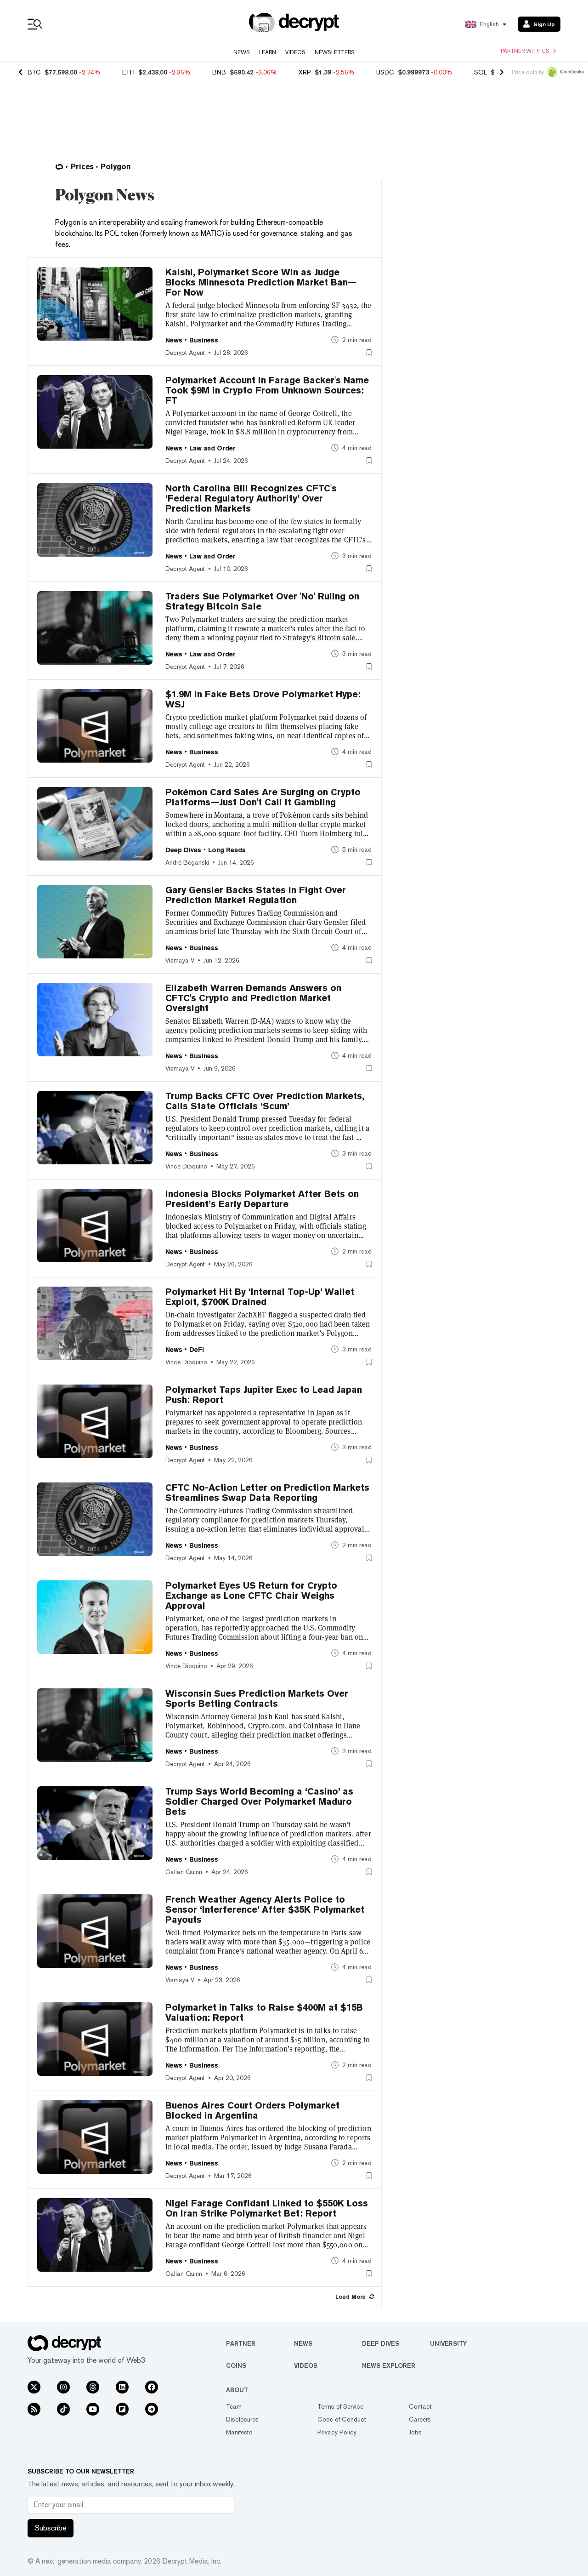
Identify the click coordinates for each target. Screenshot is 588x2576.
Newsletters (335, 52)
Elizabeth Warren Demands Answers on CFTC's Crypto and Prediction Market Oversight (253, 998)
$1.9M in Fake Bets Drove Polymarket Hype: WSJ (263, 699)
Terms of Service (340, 2406)
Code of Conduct (342, 2419)
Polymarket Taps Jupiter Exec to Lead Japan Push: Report (264, 1395)
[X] (34, 2387)
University (448, 2343)
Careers (420, 2419)
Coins (236, 2365)
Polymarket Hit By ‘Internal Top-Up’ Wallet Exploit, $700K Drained (260, 1297)
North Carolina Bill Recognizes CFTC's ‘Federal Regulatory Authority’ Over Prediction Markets (251, 498)
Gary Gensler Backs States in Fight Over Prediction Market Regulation (256, 895)
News (242, 52)
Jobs (415, 2432)
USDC (385, 72)
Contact (420, 2406)
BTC (34, 72)
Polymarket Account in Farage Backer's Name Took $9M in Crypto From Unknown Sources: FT (267, 390)
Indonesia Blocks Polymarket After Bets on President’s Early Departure (262, 1199)
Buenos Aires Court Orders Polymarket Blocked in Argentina (252, 2110)
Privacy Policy (337, 2432)
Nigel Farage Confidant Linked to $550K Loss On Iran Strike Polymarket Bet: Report (267, 2208)
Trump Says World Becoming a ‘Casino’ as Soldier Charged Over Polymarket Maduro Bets (259, 1801)
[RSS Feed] (34, 2409)
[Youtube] (93, 2409)
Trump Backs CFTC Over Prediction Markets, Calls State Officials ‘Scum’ (265, 1101)
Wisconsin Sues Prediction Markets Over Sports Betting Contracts (257, 1698)
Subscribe (51, 2528)
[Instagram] (63, 2387)
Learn (268, 52)
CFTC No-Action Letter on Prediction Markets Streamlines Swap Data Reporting (267, 1493)
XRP (305, 72)
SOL (481, 72)
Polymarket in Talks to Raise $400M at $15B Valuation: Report (264, 2012)
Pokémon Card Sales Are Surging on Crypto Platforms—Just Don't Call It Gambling (263, 797)
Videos (295, 52)
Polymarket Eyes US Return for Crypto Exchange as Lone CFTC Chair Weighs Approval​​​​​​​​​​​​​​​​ (251, 1596)
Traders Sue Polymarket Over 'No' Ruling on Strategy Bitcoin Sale (262, 601)
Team (234, 2406)
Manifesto (239, 2432)
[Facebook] (152, 2387)
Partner (241, 2343)
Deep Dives (381, 2343)
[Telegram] (152, 2409)
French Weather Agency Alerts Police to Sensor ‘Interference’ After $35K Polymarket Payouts (265, 1909)
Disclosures (242, 2419)
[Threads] (93, 2387)
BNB (219, 72)
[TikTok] (63, 2409)
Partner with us (525, 51)
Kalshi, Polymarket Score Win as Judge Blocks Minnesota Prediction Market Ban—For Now (261, 282)
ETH (128, 72)
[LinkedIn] (122, 2387)
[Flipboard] (122, 2409)
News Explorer (389, 2365)
